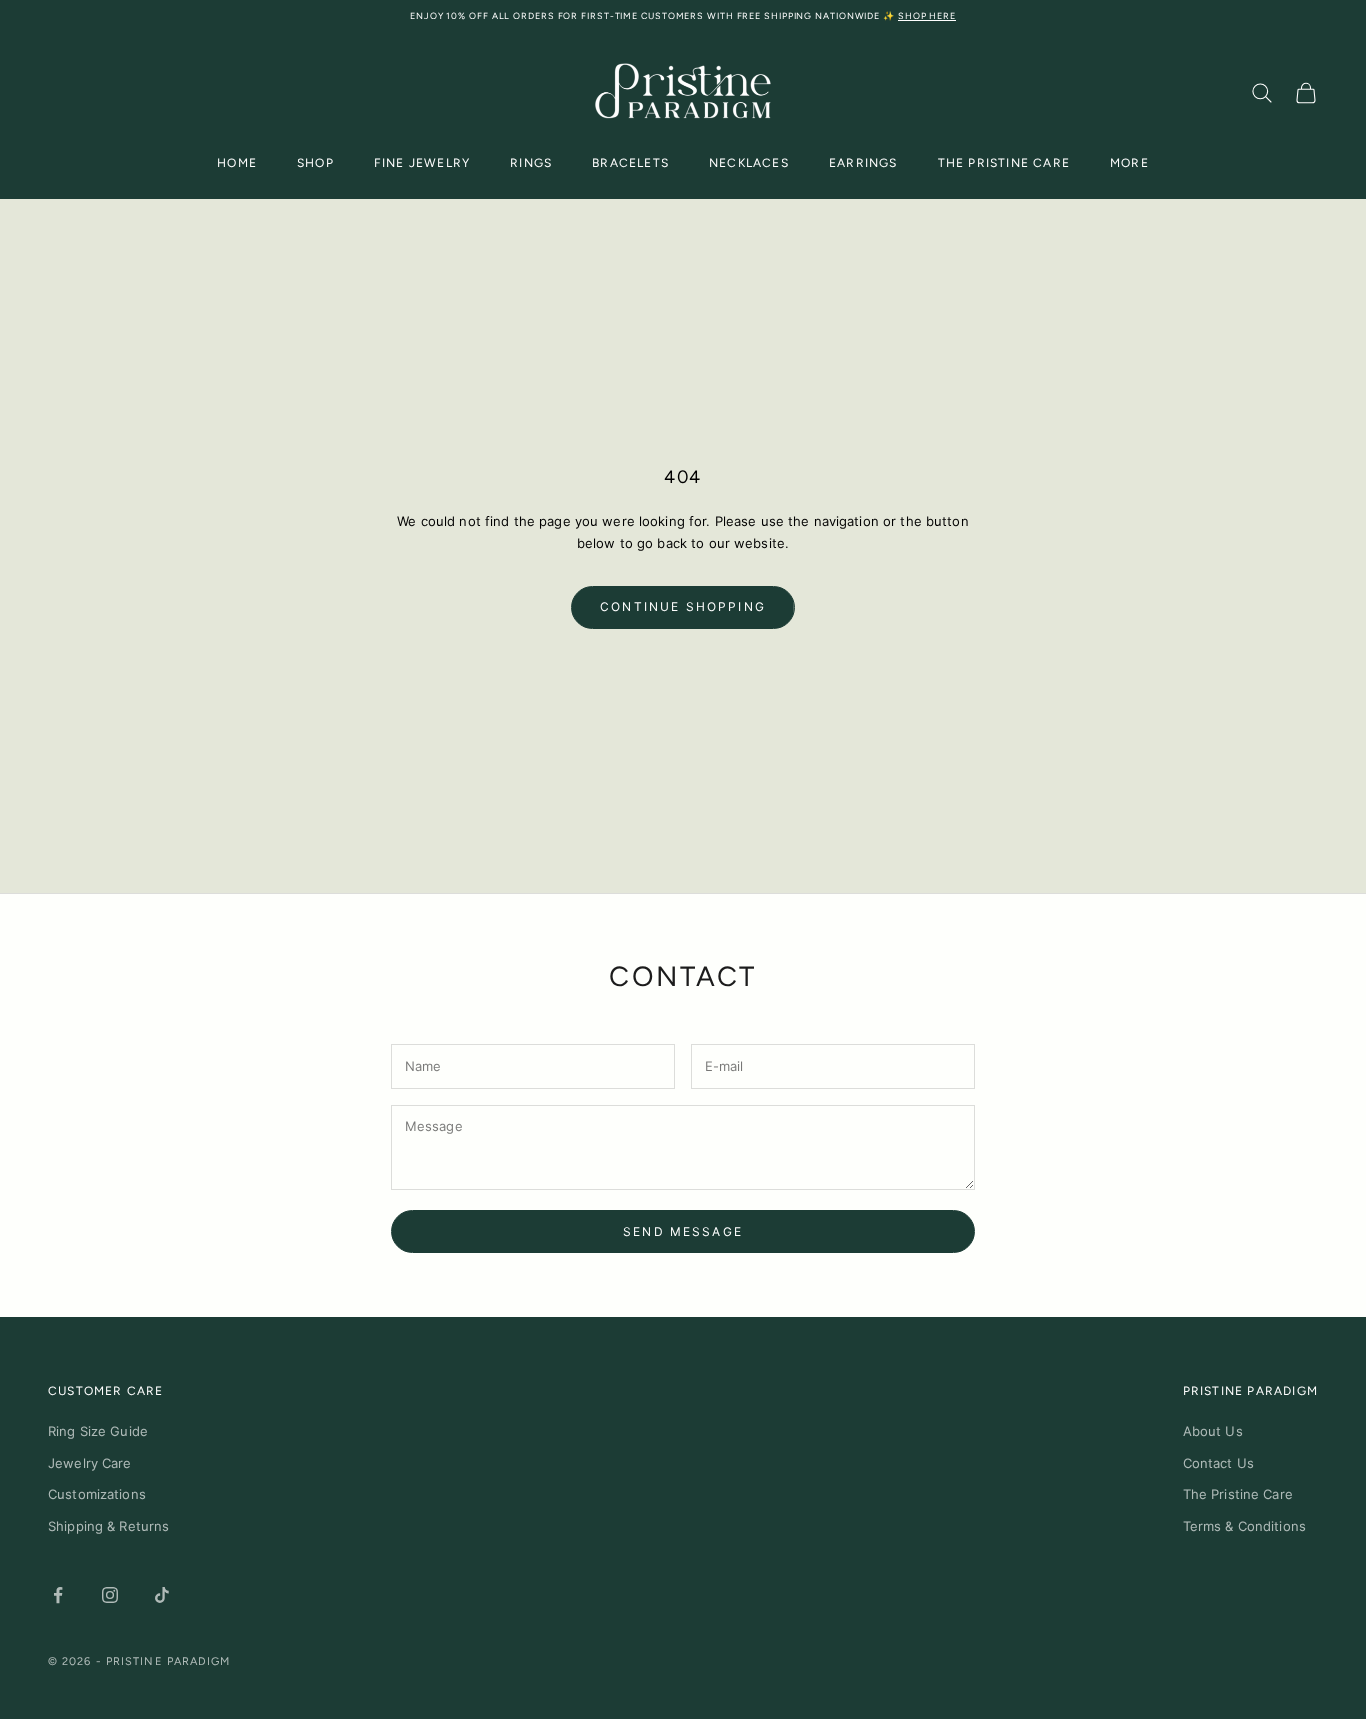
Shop (315, 163)
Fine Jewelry (422, 163)
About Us (1213, 1431)
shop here (927, 15)
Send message (683, 1231)
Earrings (863, 163)
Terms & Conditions (1244, 1526)
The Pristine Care (1004, 163)
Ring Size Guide (98, 1431)
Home (237, 163)
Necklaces (749, 163)
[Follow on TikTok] (162, 1595)
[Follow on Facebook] (58, 1595)
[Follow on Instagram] (110, 1595)
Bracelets (630, 163)
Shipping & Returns (108, 1526)
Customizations (97, 1494)
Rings (531, 163)
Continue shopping (683, 606)
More (1129, 163)
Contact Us (1218, 1463)
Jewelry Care (90, 1463)
